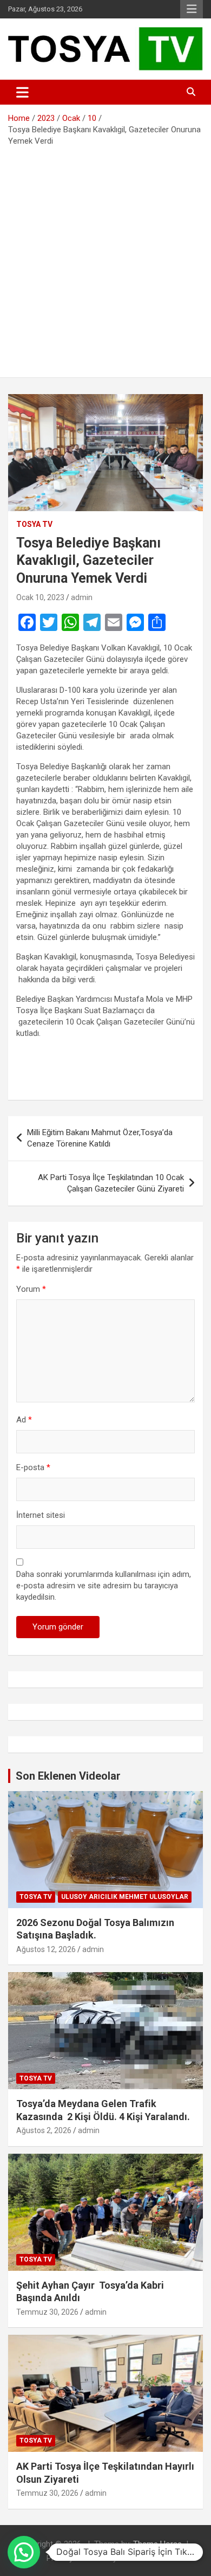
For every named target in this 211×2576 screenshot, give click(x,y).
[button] (24, 2552)
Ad (24, 1420)
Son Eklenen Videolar (68, 1776)
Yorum (31, 1289)
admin (82, 597)
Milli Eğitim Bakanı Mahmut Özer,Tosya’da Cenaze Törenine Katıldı (100, 1138)
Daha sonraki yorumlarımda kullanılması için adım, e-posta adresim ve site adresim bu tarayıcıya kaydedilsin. (104, 1586)
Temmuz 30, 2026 (47, 2312)
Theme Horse (157, 2544)
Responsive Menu (192, 9)
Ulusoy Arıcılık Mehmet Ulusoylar (125, 1897)
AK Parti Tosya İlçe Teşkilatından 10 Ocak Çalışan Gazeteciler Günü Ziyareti (111, 1183)
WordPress (140, 2558)
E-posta (33, 1467)
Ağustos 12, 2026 (46, 1949)
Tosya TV (34, 524)
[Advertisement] (105, 258)
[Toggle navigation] (22, 92)
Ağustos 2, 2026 (44, 2130)
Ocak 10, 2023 (40, 597)
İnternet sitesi (41, 1515)
